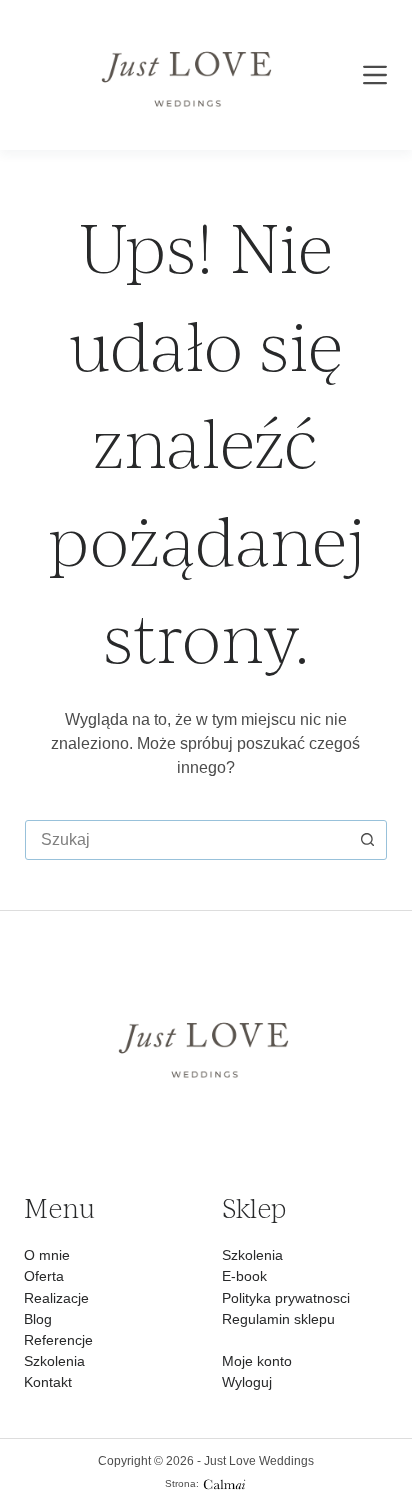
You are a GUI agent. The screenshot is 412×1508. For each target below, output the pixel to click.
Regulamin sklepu (278, 1319)
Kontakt (48, 1382)
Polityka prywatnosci (286, 1298)
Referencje (58, 1340)
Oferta (44, 1276)
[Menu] (375, 75)
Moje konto (257, 1361)
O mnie (47, 1255)
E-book (244, 1276)
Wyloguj (247, 1382)
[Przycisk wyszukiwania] (367, 840)
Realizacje (56, 1298)
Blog (38, 1319)
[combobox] (187, 840)
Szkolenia (54, 1361)
